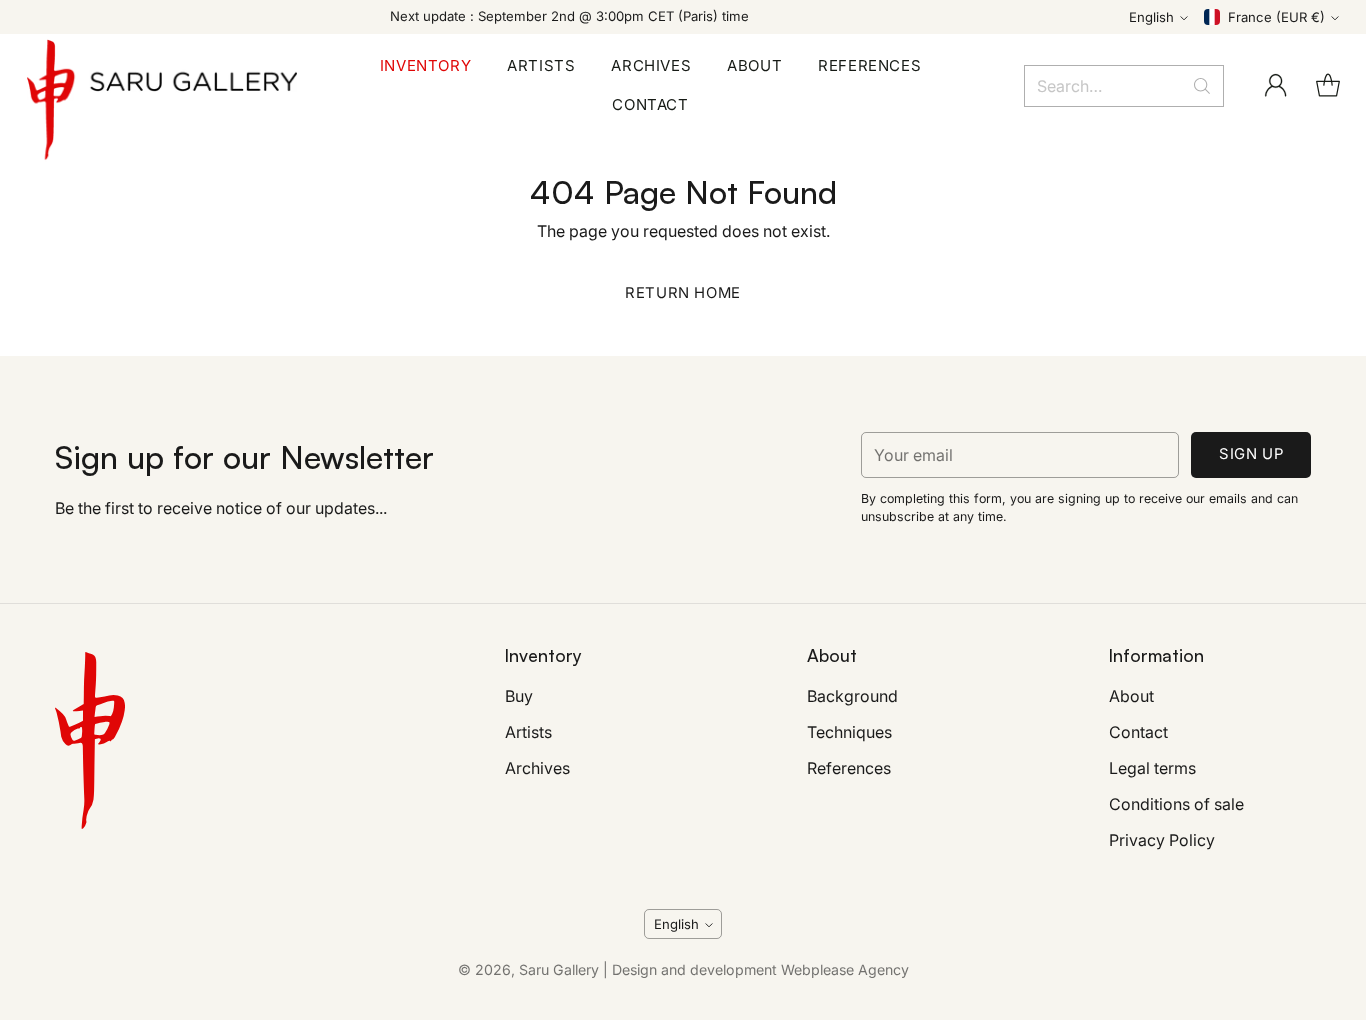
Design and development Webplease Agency (760, 969)
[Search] (1202, 86)
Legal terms (1152, 768)
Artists (528, 732)
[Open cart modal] (1328, 86)
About (1131, 696)
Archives (537, 768)
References (849, 768)
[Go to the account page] (1276, 86)
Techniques (849, 732)
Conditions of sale (1176, 804)
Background (852, 696)
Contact (1138, 732)
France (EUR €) (1276, 17)
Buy (519, 696)
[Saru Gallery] (162, 85)
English (1151, 17)
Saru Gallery (559, 969)
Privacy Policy (1162, 840)
